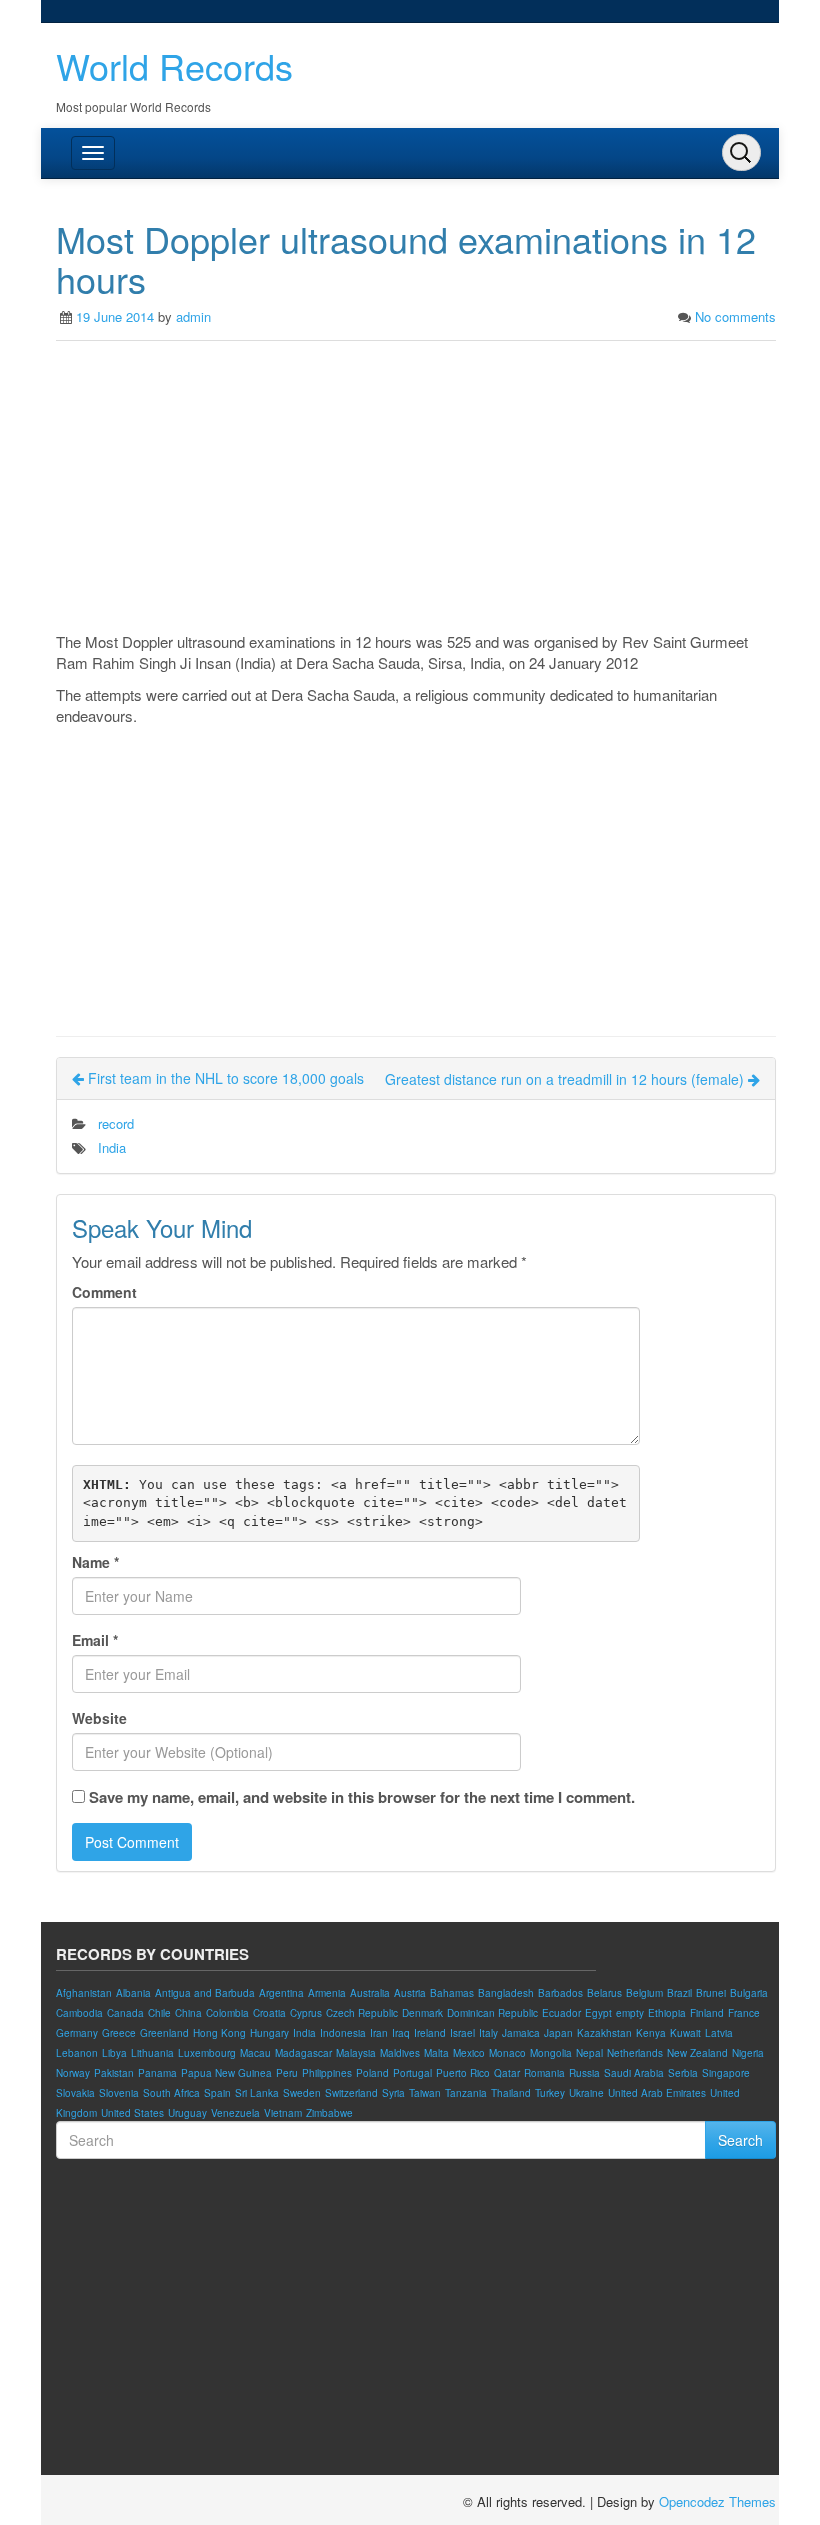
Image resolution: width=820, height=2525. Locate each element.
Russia (584, 2073)
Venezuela (235, 2113)
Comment (104, 1292)
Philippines (327, 2073)
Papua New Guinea (226, 2073)
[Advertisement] (416, 491)
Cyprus (306, 2013)
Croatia (269, 2013)
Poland (372, 2073)
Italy (488, 2033)
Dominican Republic (492, 2013)
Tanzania (466, 2093)
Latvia (719, 2033)
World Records (174, 65)
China (188, 2013)
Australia (370, 1993)
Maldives (400, 2053)
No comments (735, 316)
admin (193, 316)
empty (630, 2013)
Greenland (164, 2033)
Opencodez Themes (717, 2501)
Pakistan (114, 2073)
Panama (157, 2073)
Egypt (598, 2013)
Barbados (560, 1993)
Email (95, 1640)
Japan (558, 2033)
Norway (73, 2073)
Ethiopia (667, 2013)
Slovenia (119, 2093)
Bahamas (452, 1993)
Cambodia (79, 2013)
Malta (436, 2053)
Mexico (469, 2053)
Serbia (683, 2073)
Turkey (550, 2093)
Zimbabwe (329, 2113)
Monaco (507, 2053)
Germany (77, 2033)
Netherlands (635, 2053)
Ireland (430, 2033)
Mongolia (551, 2053)
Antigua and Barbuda (205, 1993)
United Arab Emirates (657, 2093)
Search (740, 2140)
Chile (159, 2013)
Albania (133, 1993)
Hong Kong (219, 2033)
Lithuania (152, 2053)
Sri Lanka (257, 2093)
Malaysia (356, 2053)
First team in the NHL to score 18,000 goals (224, 1078)
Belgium (644, 1993)
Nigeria (748, 2053)
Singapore (726, 2073)
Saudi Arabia (634, 2073)
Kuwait (685, 2033)
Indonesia (343, 2033)
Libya (114, 2053)
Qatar (507, 2073)
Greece (119, 2033)
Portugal (412, 2073)
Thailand (511, 2093)
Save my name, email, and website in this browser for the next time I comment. (362, 1797)
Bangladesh (506, 1993)
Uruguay (187, 2113)
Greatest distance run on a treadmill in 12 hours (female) (566, 1079)
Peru (287, 2073)
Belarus (604, 1993)
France (744, 2013)
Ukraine (586, 2093)
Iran (379, 2033)
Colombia (227, 2013)
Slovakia (75, 2093)
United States (132, 2113)
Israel (462, 2033)
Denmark (422, 2013)
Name (95, 1562)
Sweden (302, 2093)
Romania (544, 2073)
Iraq (401, 2033)
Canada (125, 2013)
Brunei (711, 1993)
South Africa (171, 2093)
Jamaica (521, 2033)
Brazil (679, 1993)
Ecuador (561, 2013)
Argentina (281, 1993)
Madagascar (303, 2053)
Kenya (651, 2033)
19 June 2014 (115, 316)
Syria (393, 2093)
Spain (217, 2093)
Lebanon (77, 2053)
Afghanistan (84, 1993)
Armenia (327, 1993)
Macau (255, 2053)
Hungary (269, 2033)
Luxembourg (207, 2053)
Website (99, 1718)
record (116, 1123)
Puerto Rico (463, 2073)
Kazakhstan (604, 2033)
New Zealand (697, 2053)
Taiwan (425, 2093)
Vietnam (283, 2113)
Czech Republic (362, 2013)
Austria (410, 1993)
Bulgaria (749, 1993)
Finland (707, 2013)
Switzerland (351, 2093)
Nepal (589, 2053)
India (112, 1147)
